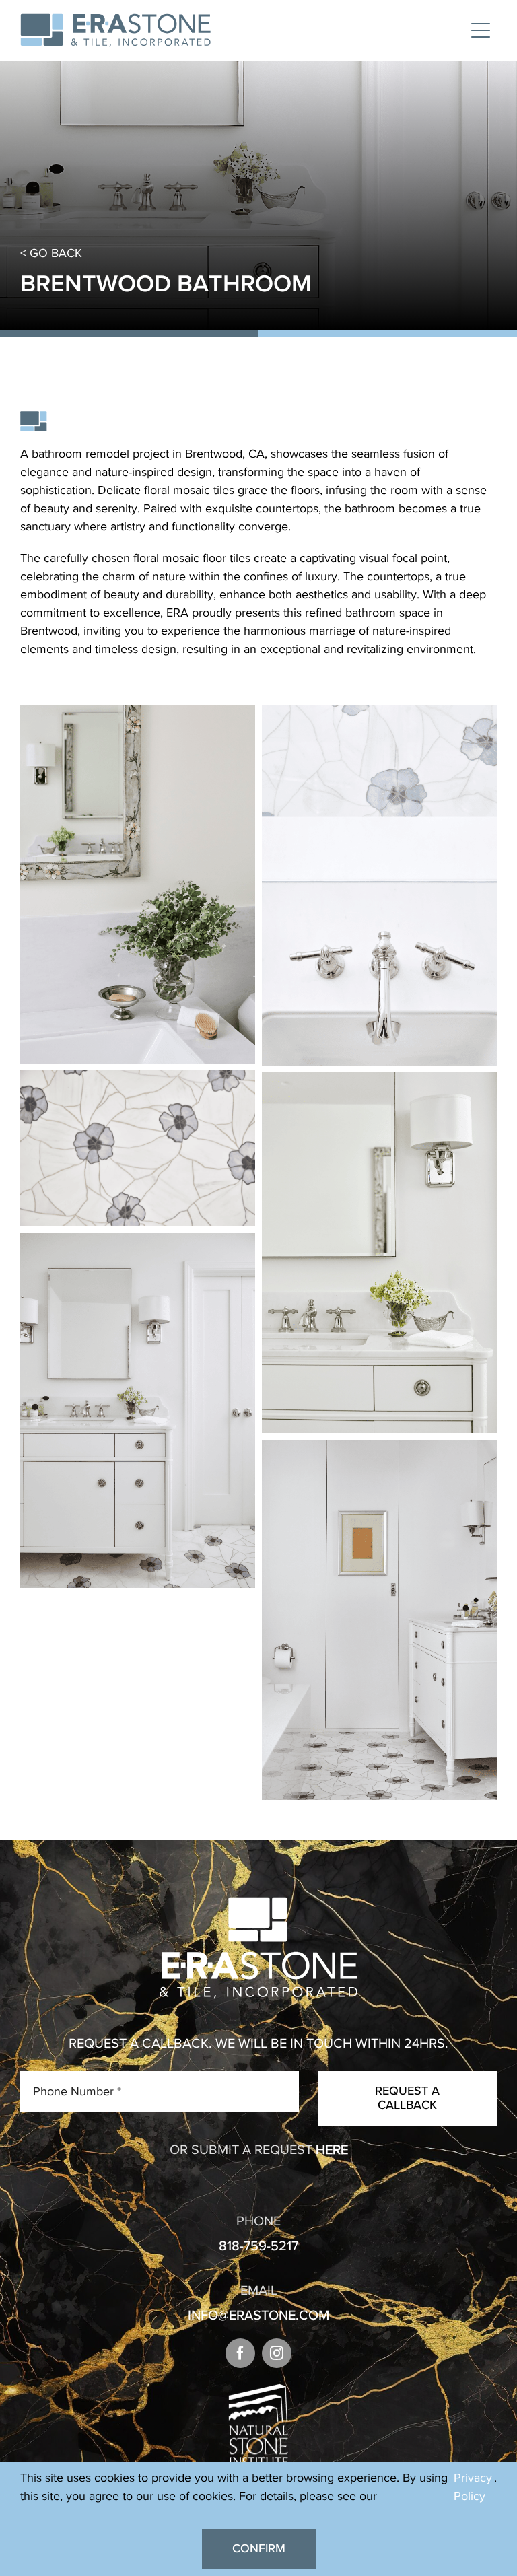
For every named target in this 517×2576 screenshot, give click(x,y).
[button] (240, 2353)
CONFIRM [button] (259, 2548)
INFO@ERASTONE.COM (258, 2315)
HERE (332, 2149)
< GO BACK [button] (51, 253)
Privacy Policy (473, 2487)
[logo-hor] (115, 20)
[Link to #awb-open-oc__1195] (481, 30)
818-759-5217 (258, 2246)
